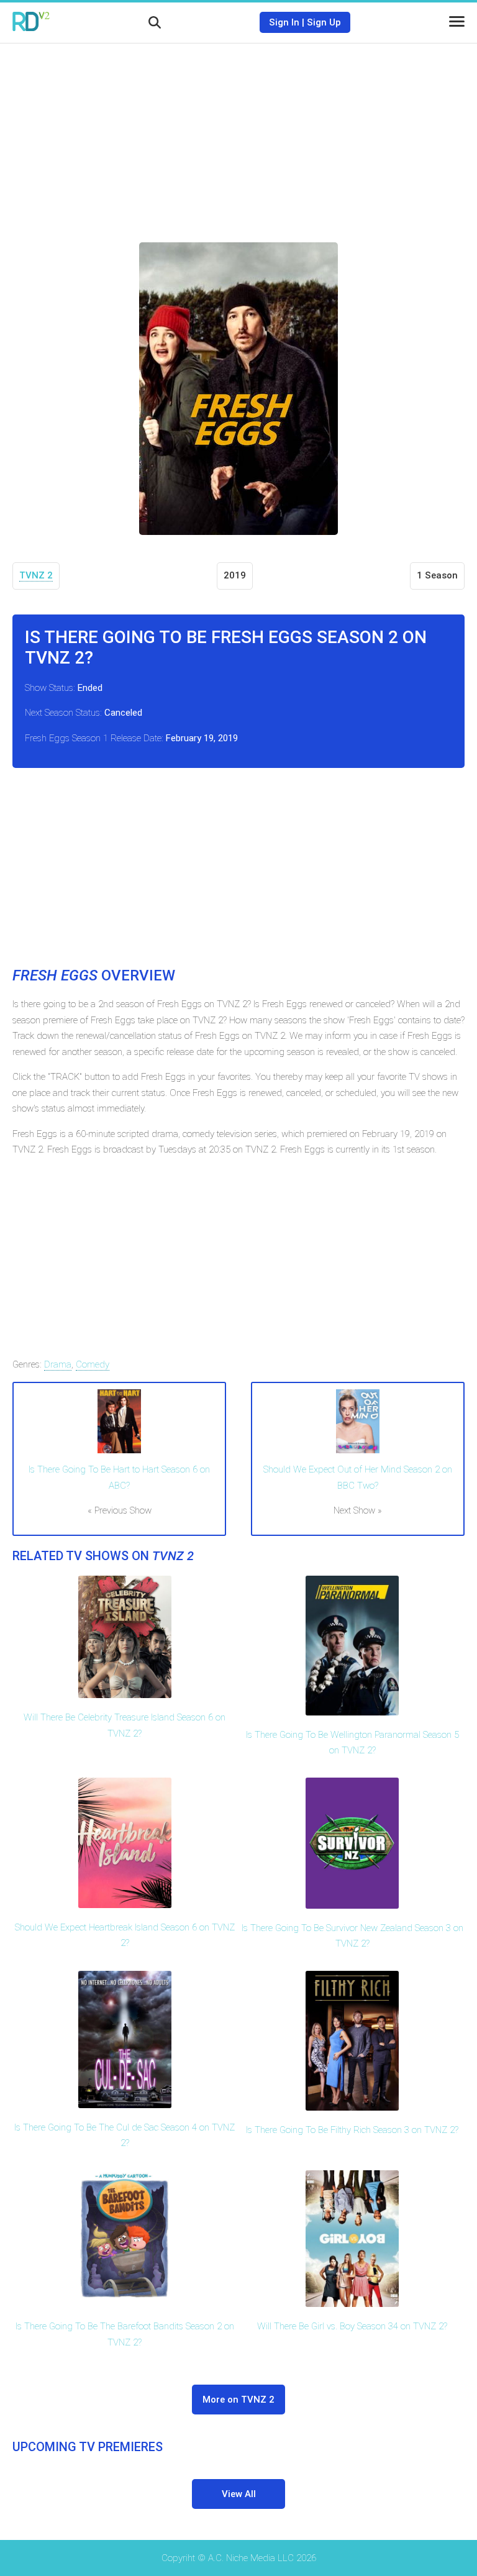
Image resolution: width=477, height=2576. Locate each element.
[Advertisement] (238, 134)
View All (239, 2494)
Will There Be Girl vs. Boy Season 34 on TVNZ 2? (352, 2326)
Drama (58, 1364)
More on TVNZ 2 (238, 2400)
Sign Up (324, 22)
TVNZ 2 (36, 575)
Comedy (93, 1364)
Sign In (284, 22)
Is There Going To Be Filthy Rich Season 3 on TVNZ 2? (352, 2130)
